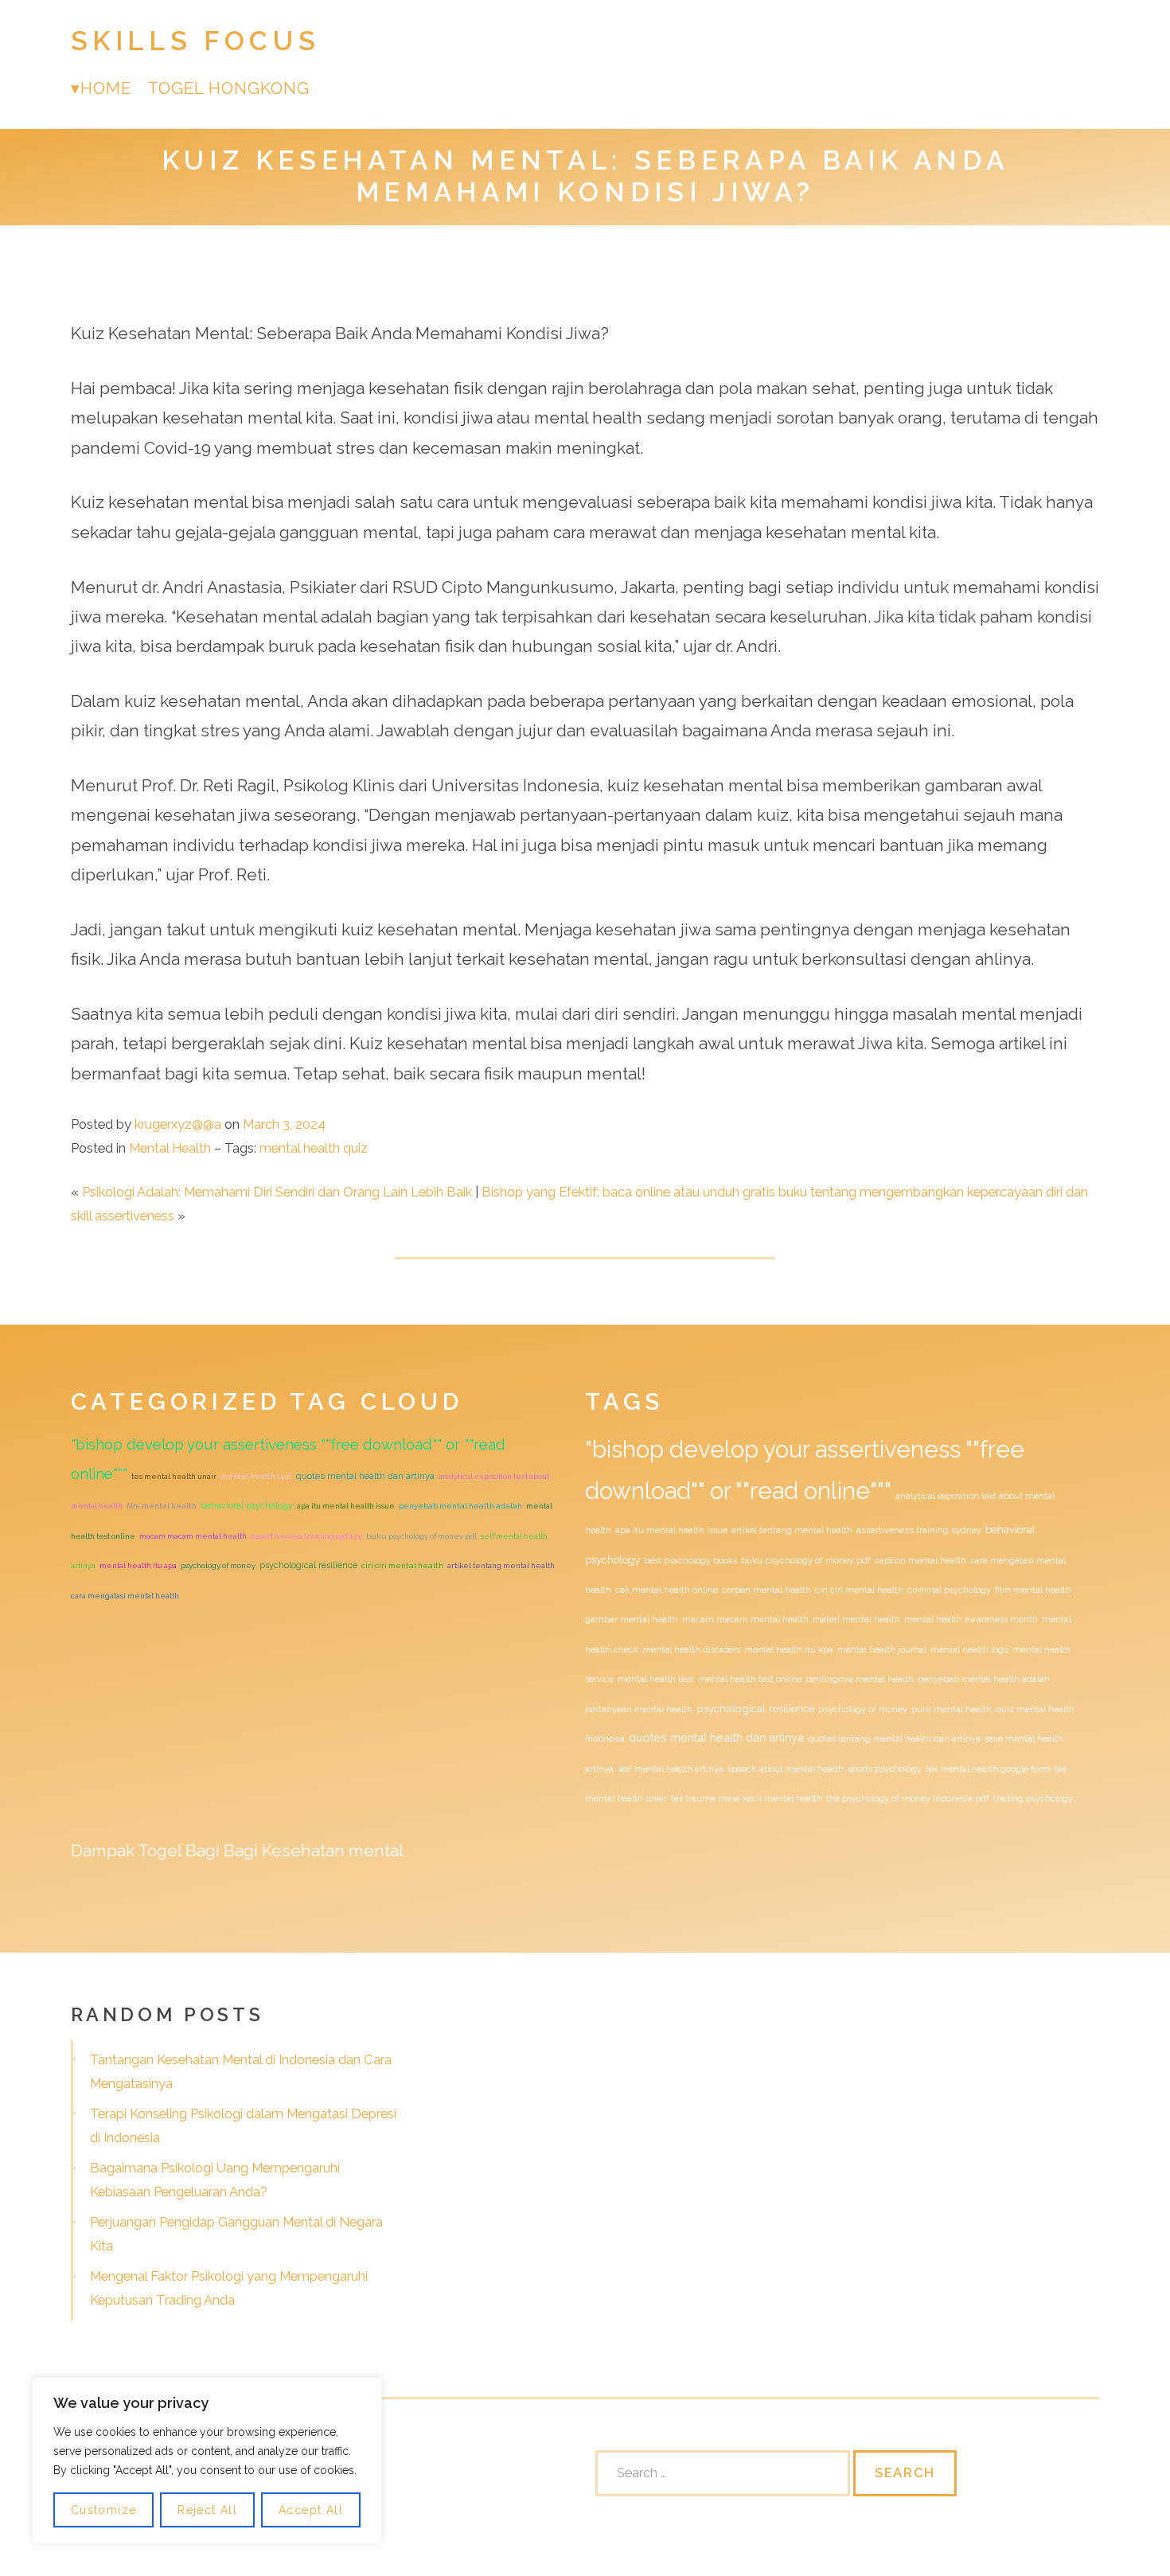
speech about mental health (786, 1769)
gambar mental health (632, 1619)
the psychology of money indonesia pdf (908, 1798)
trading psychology (1033, 1798)
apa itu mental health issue (346, 1506)
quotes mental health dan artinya (365, 1476)
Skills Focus (196, 41)
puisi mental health (952, 1709)
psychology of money (218, 1565)
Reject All (207, 2510)
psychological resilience (308, 1565)
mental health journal (882, 1649)
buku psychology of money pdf (421, 1536)
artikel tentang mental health (501, 1565)
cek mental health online (667, 1590)
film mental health (162, 1506)
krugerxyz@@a (178, 1124)
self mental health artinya (671, 1769)
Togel (160, 1850)
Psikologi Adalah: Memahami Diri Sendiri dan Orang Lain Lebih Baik (277, 1192)
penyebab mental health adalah (460, 1506)
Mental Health (170, 1148)
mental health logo (969, 1649)
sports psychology (885, 1769)
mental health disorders (691, 1649)
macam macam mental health (193, 1536)
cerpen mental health (766, 1590)
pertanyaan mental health (639, 1709)
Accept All (311, 2510)
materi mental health (856, 1619)
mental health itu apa (138, 1565)
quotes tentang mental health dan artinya (894, 1739)
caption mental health (920, 1560)
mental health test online (750, 1679)
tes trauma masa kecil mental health (747, 1798)
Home (106, 88)
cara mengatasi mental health (125, 1596)
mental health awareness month (971, 1619)
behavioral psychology (247, 1505)
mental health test (256, 1476)
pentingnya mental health (860, 1679)
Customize (104, 2510)
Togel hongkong (229, 88)
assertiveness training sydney (306, 1536)
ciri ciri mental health (402, 1565)
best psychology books (690, 1560)
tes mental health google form (988, 1769)
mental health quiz (314, 1148)
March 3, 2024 (284, 1124)
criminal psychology (949, 1590)
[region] (207, 2461)
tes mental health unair (174, 1476)
